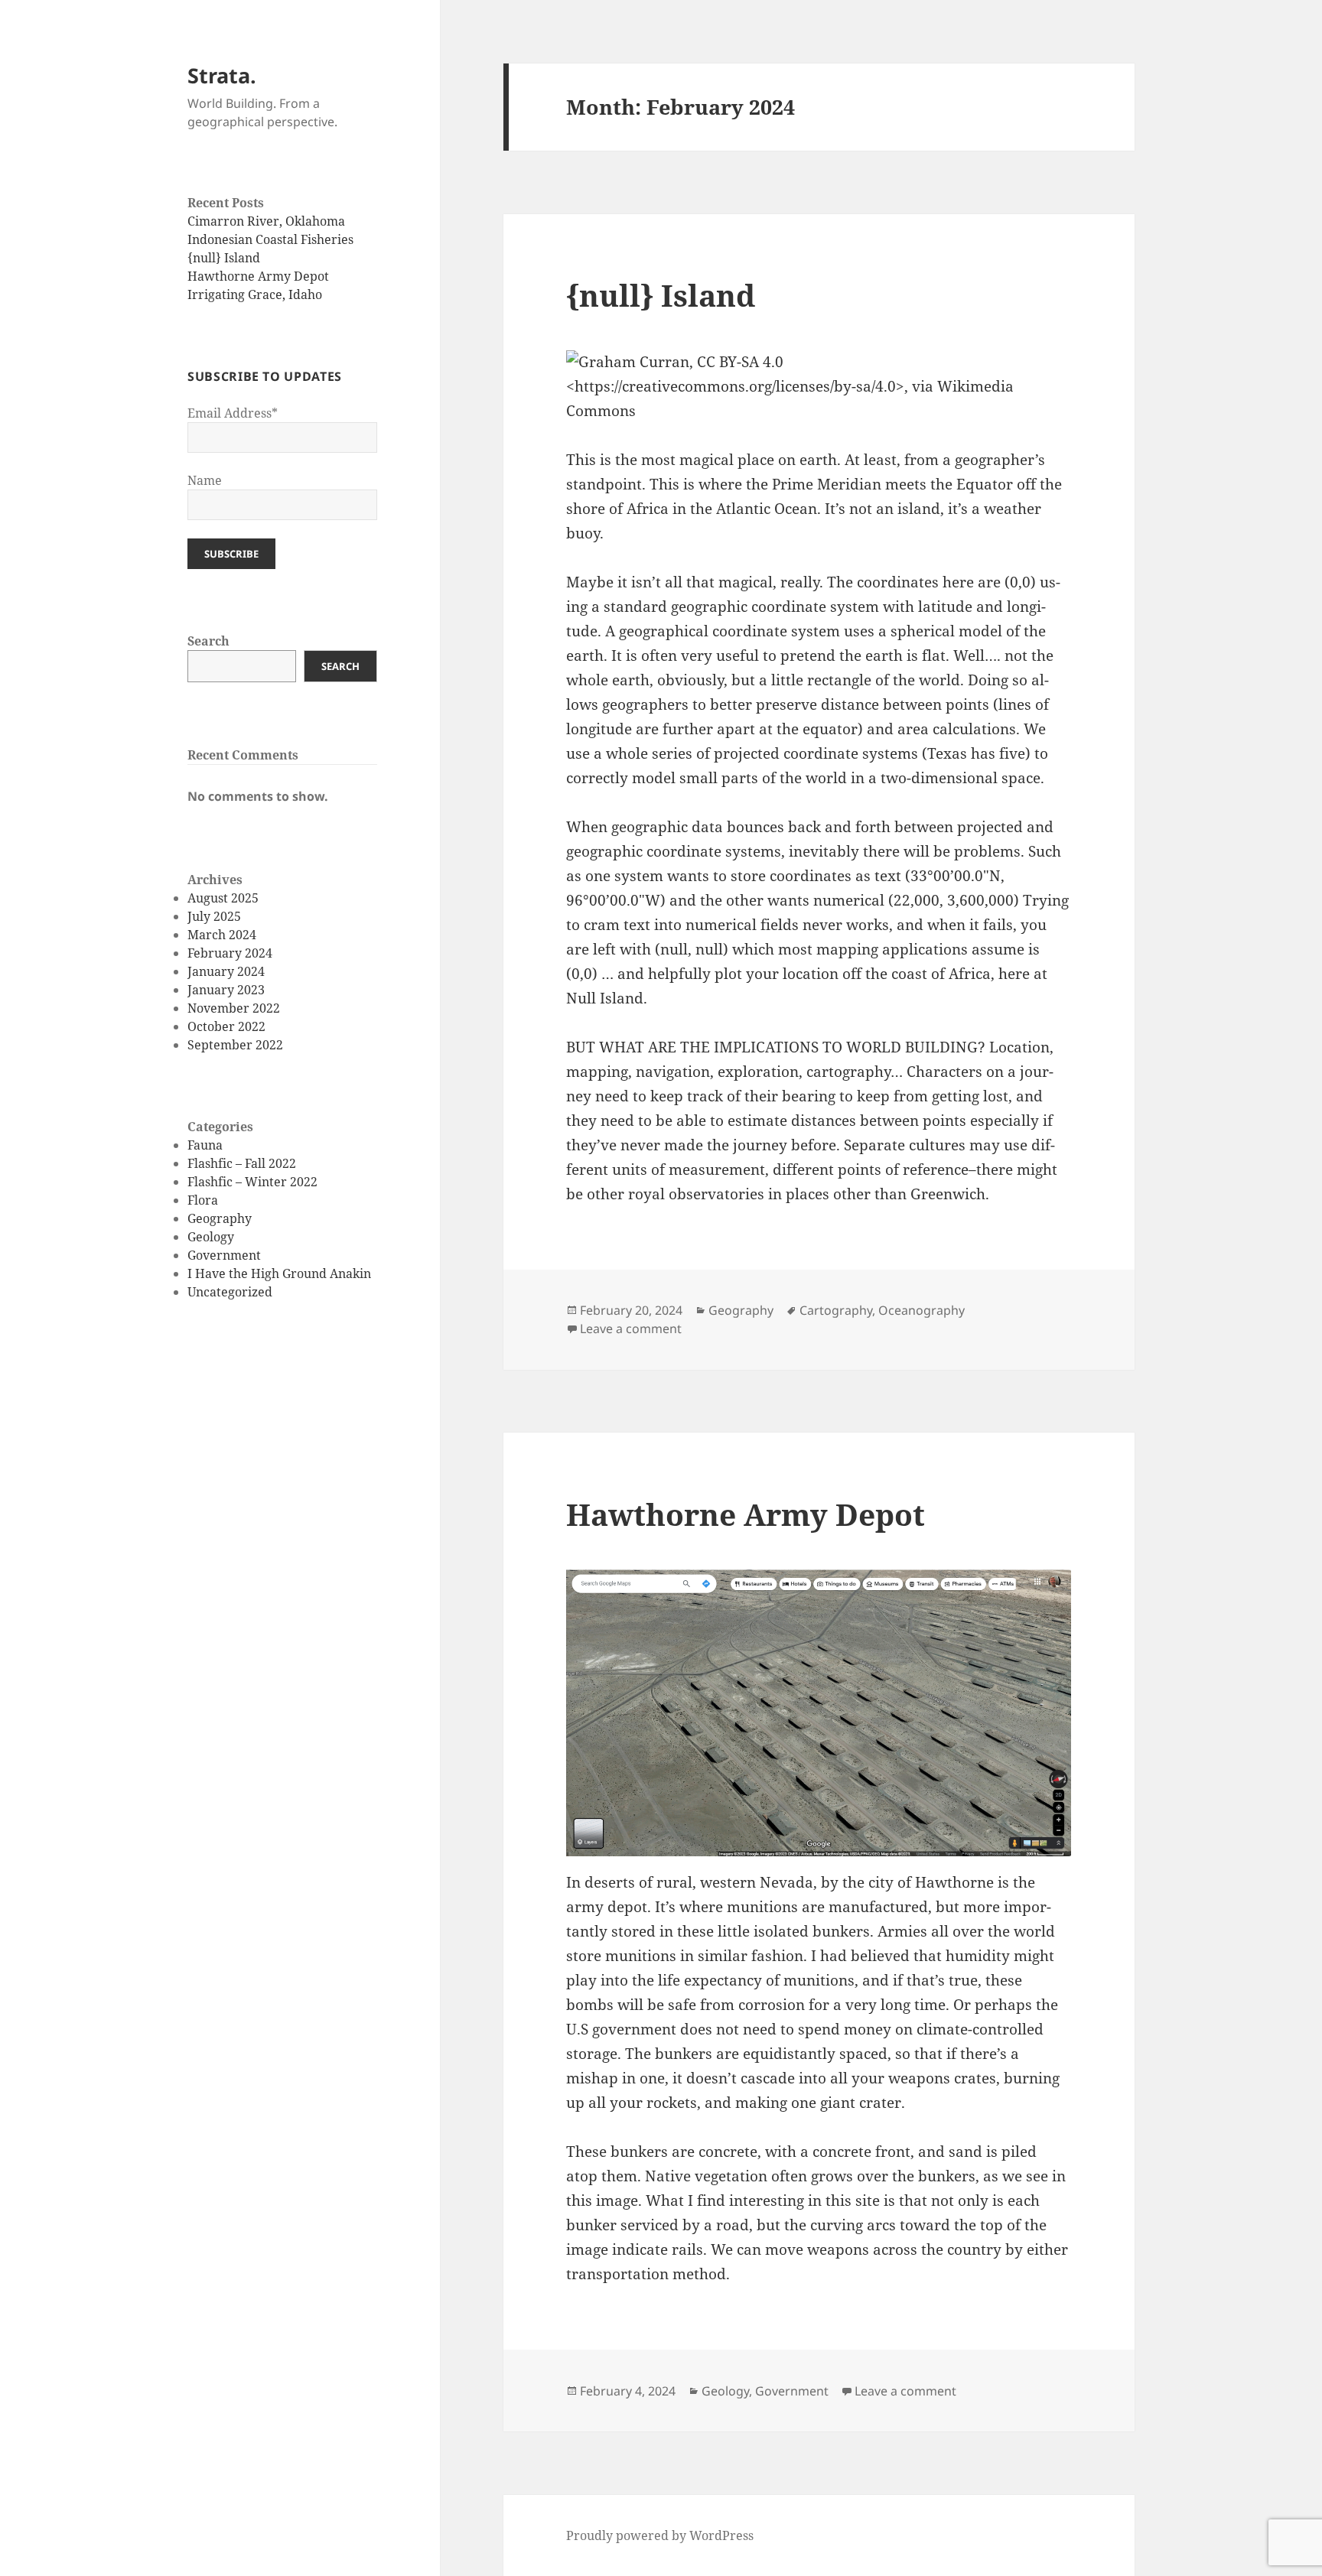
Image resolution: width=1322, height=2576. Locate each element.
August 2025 (223, 898)
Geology (211, 1237)
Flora (203, 1200)
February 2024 (230, 953)
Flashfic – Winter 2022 (252, 1182)
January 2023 (226, 990)
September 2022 (235, 1045)
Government (224, 1255)
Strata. (222, 75)
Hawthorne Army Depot (258, 276)
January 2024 (226, 971)
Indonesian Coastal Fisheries (270, 239)
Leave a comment (631, 1329)
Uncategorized (230, 1292)
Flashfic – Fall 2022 (242, 1163)
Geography (220, 1218)
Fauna (205, 1145)
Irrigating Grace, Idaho (255, 294)
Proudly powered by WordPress (660, 2535)
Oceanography (921, 1310)
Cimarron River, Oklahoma (266, 221)
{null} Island (224, 258)
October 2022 (226, 1026)
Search (208, 641)
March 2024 (222, 935)
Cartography (836, 1310)
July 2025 (214, 916)
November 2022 (234, 1008)
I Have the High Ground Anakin (279, 1273)
